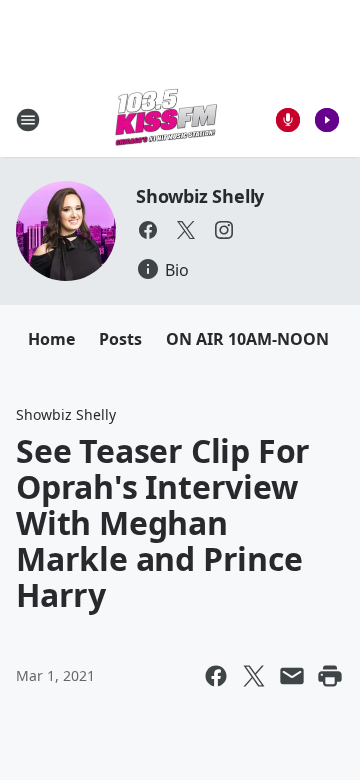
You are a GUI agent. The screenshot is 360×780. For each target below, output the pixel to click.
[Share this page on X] (254, 676)
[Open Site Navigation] (28, 120)
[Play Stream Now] (327, 120)
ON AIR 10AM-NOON (247, 339)
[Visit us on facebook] (148, 230)
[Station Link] (166, 119)
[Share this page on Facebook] (216, 676)
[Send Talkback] (288, 120)
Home (51, 339)
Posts (120, 339)
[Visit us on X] (186, 230)
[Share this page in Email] (292, 676)
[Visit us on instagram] (224, 230)
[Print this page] (330, 676)
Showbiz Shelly (200, 196)
